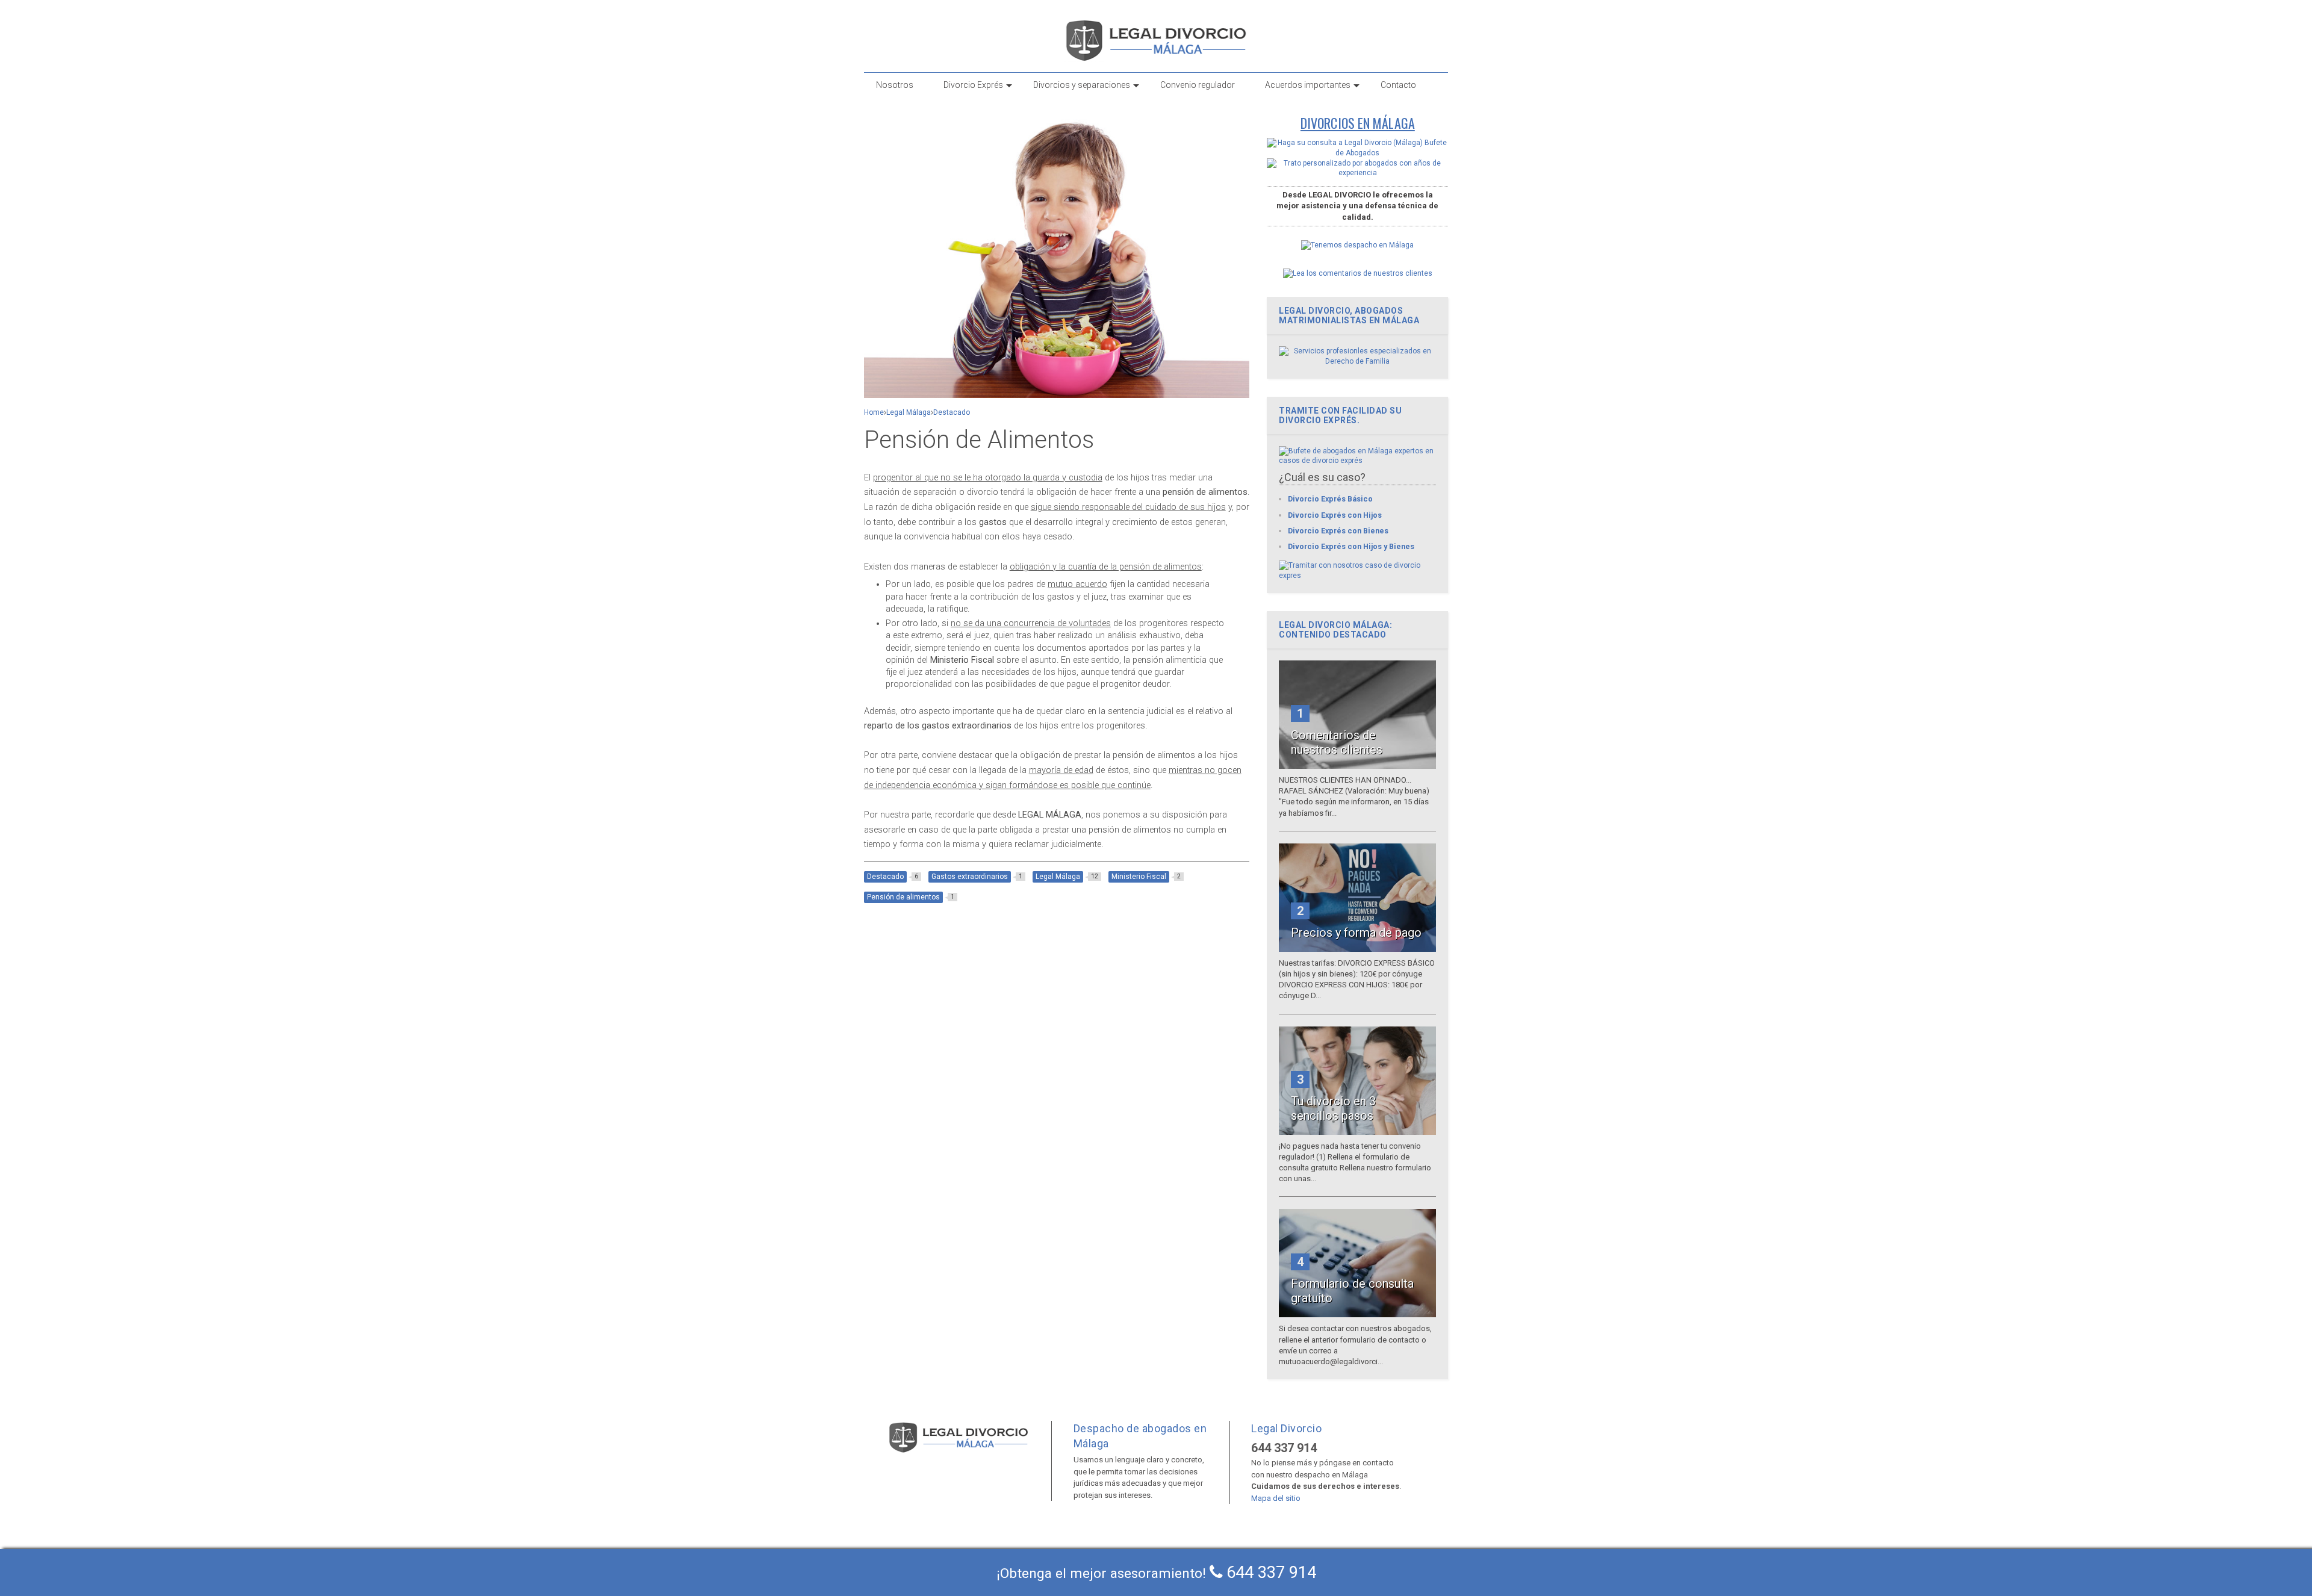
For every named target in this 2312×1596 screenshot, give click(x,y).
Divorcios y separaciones (1082, 85)
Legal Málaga (909, 412)
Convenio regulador (1198, 85)
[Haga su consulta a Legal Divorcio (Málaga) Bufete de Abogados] (1357, 153)
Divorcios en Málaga (1358, 123)
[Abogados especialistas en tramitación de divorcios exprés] (1357, 461)
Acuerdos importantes (1308, 85)
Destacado (952, 412)
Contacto (1398, 85)
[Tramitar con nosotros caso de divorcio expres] (1357, 576)
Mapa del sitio (1276, 1498)
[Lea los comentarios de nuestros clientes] (1358, 273)
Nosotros (895, 85)
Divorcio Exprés (973, 85)
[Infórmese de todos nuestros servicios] (1357, 361)
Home (874, 412)
